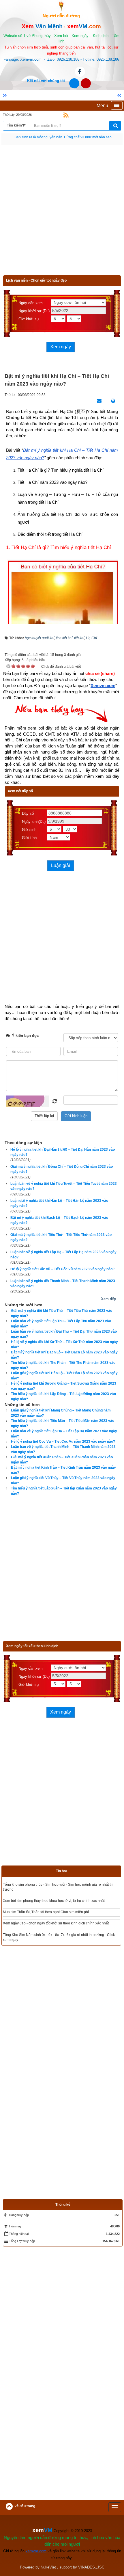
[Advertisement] (62, 213)
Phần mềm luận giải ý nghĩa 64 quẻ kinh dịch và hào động (48, 1885)
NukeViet (48, 2539)
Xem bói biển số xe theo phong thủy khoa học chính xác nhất (50, 1912)
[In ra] (112, 401)
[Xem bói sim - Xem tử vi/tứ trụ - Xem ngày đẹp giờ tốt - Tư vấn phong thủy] (61, 5)
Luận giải (61, 865)
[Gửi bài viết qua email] (98, 401)
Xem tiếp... (110, 1299)
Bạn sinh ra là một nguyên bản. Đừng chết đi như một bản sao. (63, 137)
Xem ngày (61, 347)
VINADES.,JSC (91, 2539)
